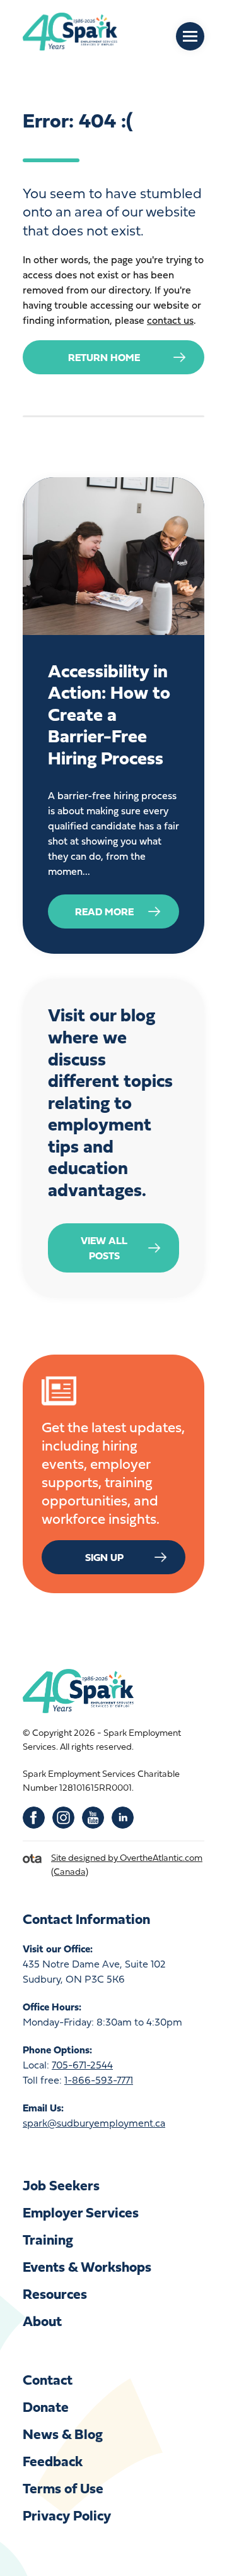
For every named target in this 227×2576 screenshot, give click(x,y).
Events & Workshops (87, 2266)
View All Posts (104, 1248)
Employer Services (81, 2212)
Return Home (104, 357)
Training (48, 2239)
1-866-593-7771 (99, 2080)
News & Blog (63, 2434)
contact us (170, 320)
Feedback (53, 2461)
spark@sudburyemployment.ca (94, 2123)
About (42, 2321)
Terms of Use (63, 2488)
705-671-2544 (82, 2065)
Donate (46, 2407)
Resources (55, 2294)
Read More (104, 911)
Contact (48, 2379)
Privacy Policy (67, 2515)
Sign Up (104, 1557)
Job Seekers (61, 2185)
